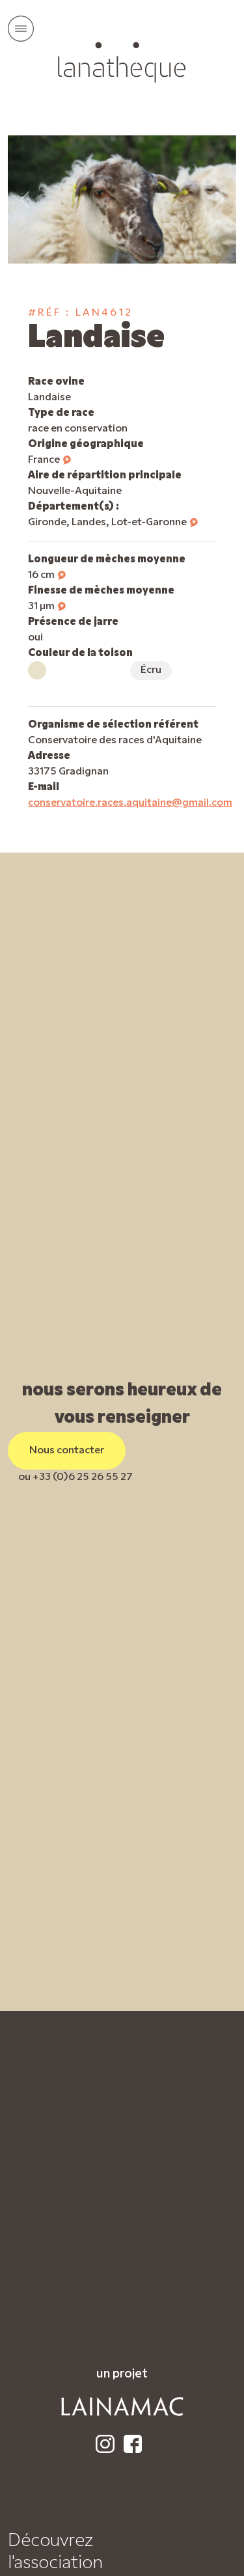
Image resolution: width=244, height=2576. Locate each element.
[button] (67, 460)
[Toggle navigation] (21, 29)
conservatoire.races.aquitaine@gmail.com (130, 803)
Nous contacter (67, 1451)
